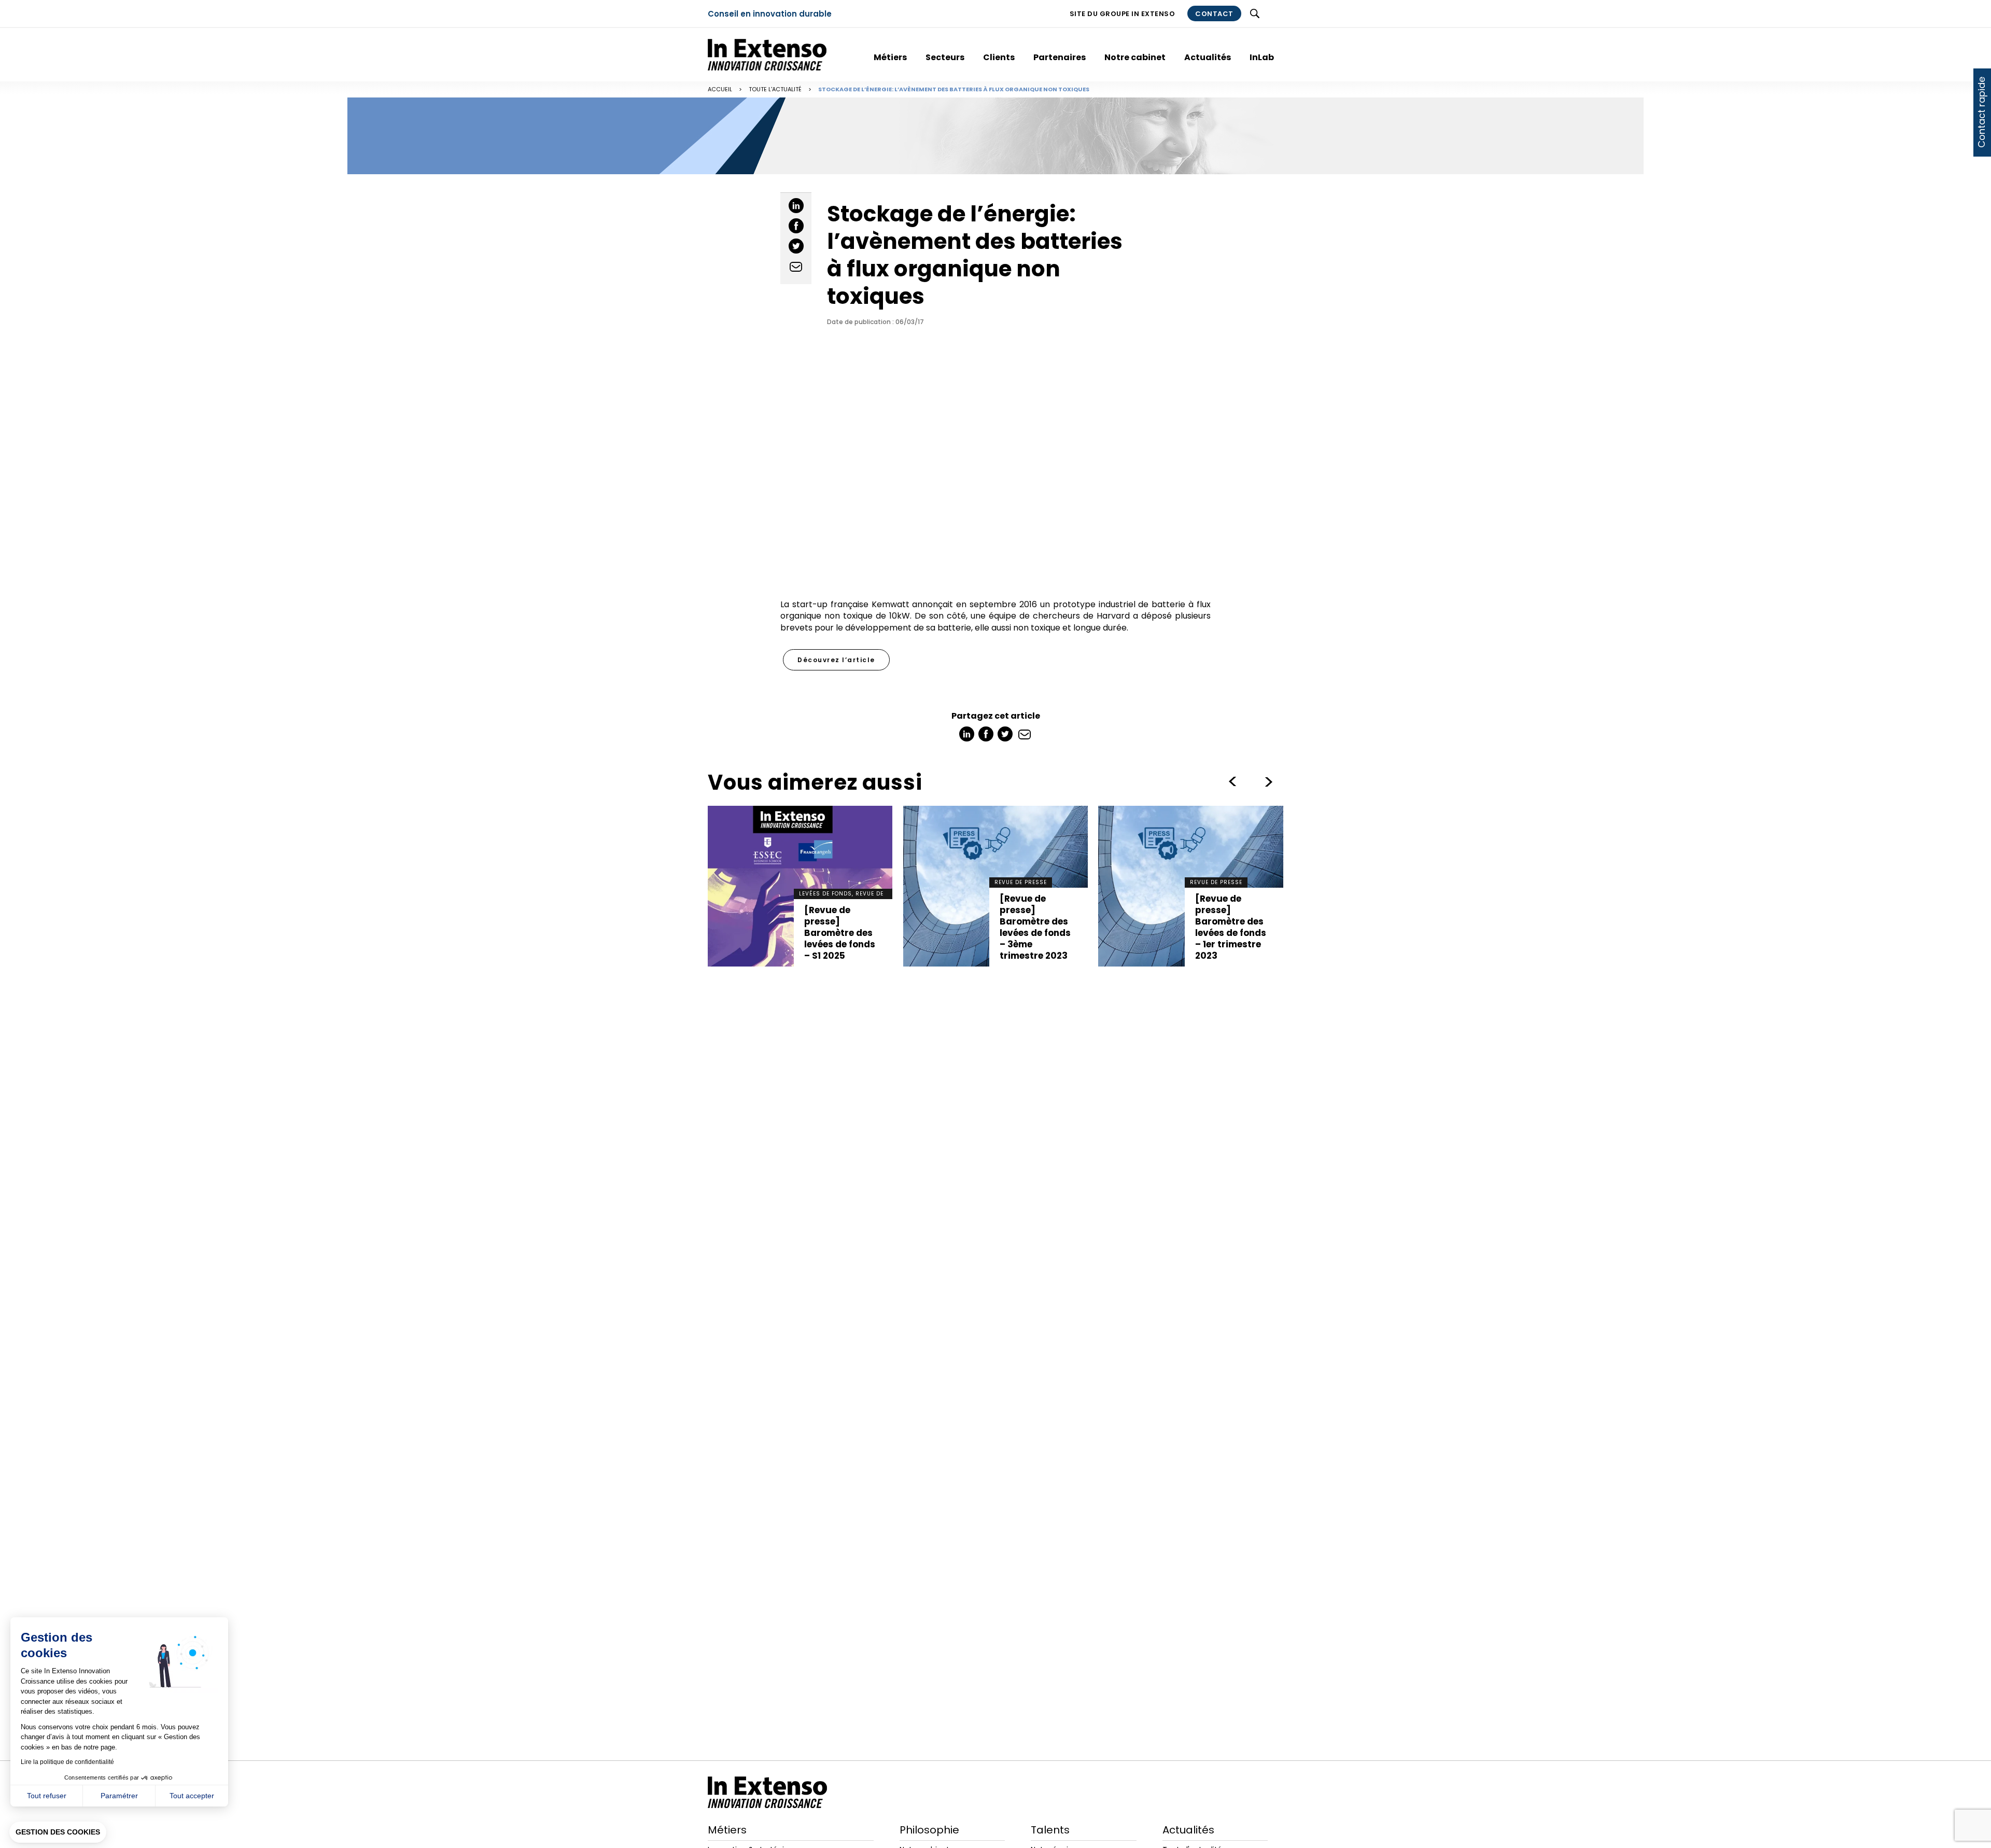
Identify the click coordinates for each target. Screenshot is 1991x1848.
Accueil (720, 89)
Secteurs (945, 57)
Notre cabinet (1135, 57)
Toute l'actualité (775, 89)
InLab (1262, 57)
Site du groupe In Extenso (1123, 14)
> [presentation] (1232, 782)
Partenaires (1060, 57)
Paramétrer (119, 1796)
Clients (999, 57)
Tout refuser (47, 1796)
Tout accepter (192, 1796)
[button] (58, 1832)
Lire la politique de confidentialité (67, 1762)
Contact (1214, 14)
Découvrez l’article (836, 660)
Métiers (890, 57)
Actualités (1208, 57)
